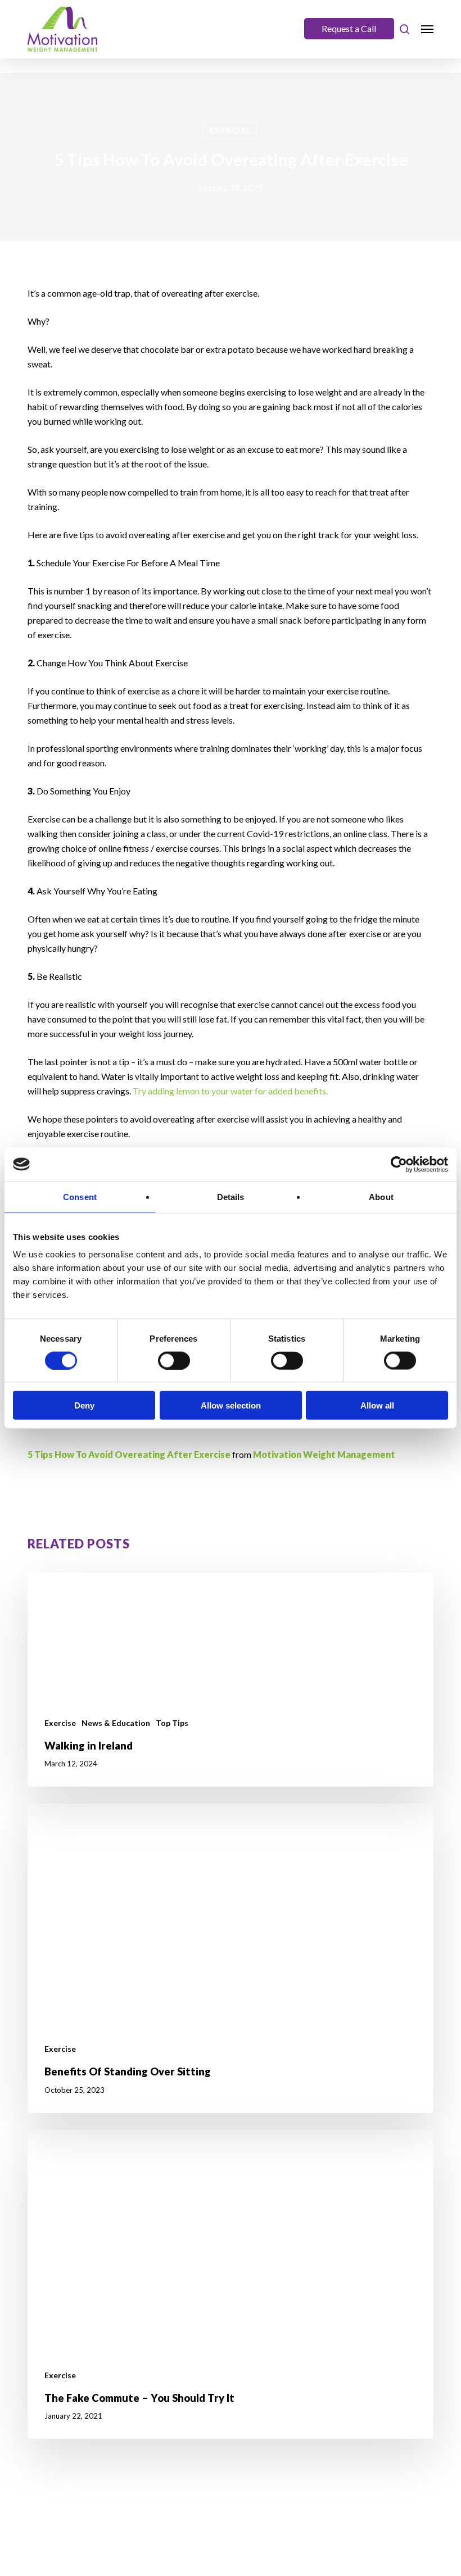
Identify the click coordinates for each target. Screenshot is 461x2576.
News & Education (116, 1723)
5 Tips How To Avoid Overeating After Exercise (129, 1454)
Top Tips (172, 1723)
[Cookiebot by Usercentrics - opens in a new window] (399, 1164)
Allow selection (231, 1405)
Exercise (230, 130)
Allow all (377, 1405)
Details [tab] (231, 1196)
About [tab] (381, 1196)
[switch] (174, 1360)
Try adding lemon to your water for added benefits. (230, 1091)
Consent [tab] (80, 1196)
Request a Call (349, 28)
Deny (84, 1405)
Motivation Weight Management (324, 1454)
